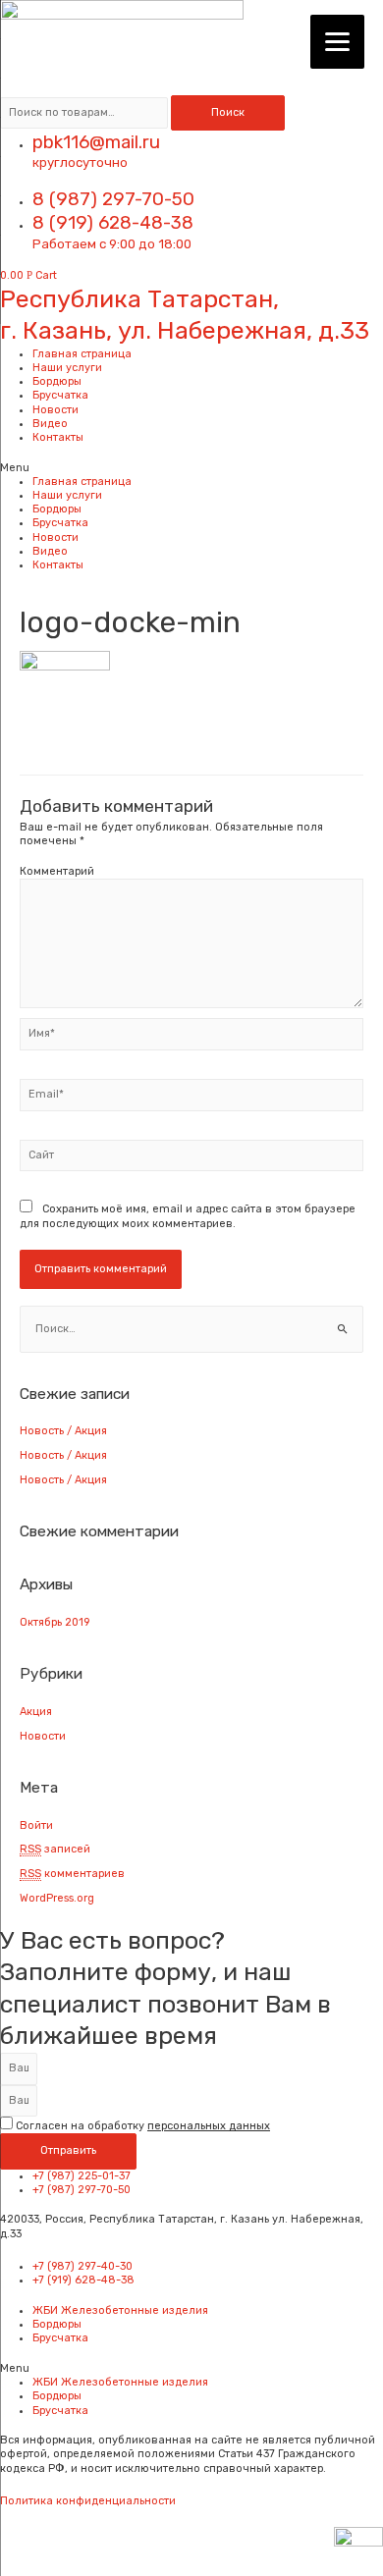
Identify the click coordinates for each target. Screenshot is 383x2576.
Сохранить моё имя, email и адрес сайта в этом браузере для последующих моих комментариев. (188, 1216)
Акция (36, 1712)
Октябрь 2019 (55, 1622)
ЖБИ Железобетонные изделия (120, 2310)
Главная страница (82, 354)
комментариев (72, 1874)
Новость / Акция (63, 1431)
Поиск (228, 112)
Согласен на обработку (143, 2126)
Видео (50, 424)
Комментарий (57, 871)
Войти (36, 1825)
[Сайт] (191, 1160)
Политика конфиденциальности (88, 2501)
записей (55, 1849)
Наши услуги (67, 368)
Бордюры (57, 381)
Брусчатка (60, 395)
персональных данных (209, 2126)
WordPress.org (57, 1898)
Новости (55, 410)
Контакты (58, 437)
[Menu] (337, 42)
